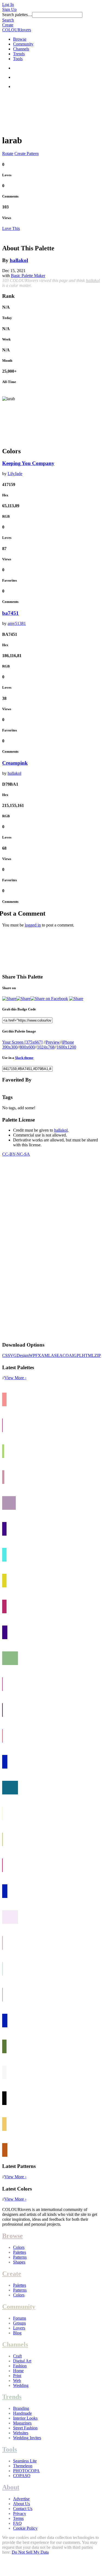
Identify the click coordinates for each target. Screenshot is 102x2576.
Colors (19, 2247)
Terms (18, 2518)
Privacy (20, 2513)
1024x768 (46, 1047)
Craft (17, 2356)
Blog (17, 2333)
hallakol (19, 260)
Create (8, 25)
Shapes (19, 2262)
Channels (21, 49)
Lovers (19, 2328)
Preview (53, 1042)
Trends (19, 54)
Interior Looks (25, 2418)
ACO (64, 1355)
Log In (8, 4)
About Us (21, 2504)
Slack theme (24, 1058)
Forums (20, 2318)
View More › (15, 1378)
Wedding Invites (27, 2438)
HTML (88, 1355)
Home (18, 2371)
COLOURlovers (17, 30)
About (11, 2487)
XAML (44, 1355)
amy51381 (17, 623)
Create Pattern (27, 154)
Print (17, 2376)
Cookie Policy (25, 2528)
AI (71, 1355)
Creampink (15, 763)
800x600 (27, 1047)
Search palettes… (17, 15)
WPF (33, 1355)
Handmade (22, 2413)
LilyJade (15, 474)
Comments (10, 196)
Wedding (21, 2385)
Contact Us (23, 2509)
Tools (18, 59)
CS (5, 1355)
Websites (21, 2433)
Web (17, 2381)
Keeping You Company (28, 463)
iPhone (68, 1042)
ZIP (98, 1355)
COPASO (22, 2476)
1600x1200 (66, 1047)
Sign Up (9, 9)
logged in (33, 925)
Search (8, 20)
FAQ (17, 2523)
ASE (55, 1355)
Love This (11, 228)
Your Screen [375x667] (22, 1042)
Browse (20, 39)
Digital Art (22, 2361)
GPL (78, 1355)
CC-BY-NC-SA (16, 1154)
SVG (12, 1355)
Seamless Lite (25, 2461)
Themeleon (23, 2466)
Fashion (20, 2366)
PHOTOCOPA (26, 2471)
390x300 (10, 1047)
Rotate (8, 154)
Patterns (20, 2257)
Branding (21, 2408)
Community (23, 44)
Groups (19, 2323)
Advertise (21, 2499)
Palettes (20, 2252)
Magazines (22, 2423)
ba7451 (10, 613)
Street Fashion (25, 2428)
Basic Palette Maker (28, 276)
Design (23, 1355)
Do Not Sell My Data (30, 2552)
